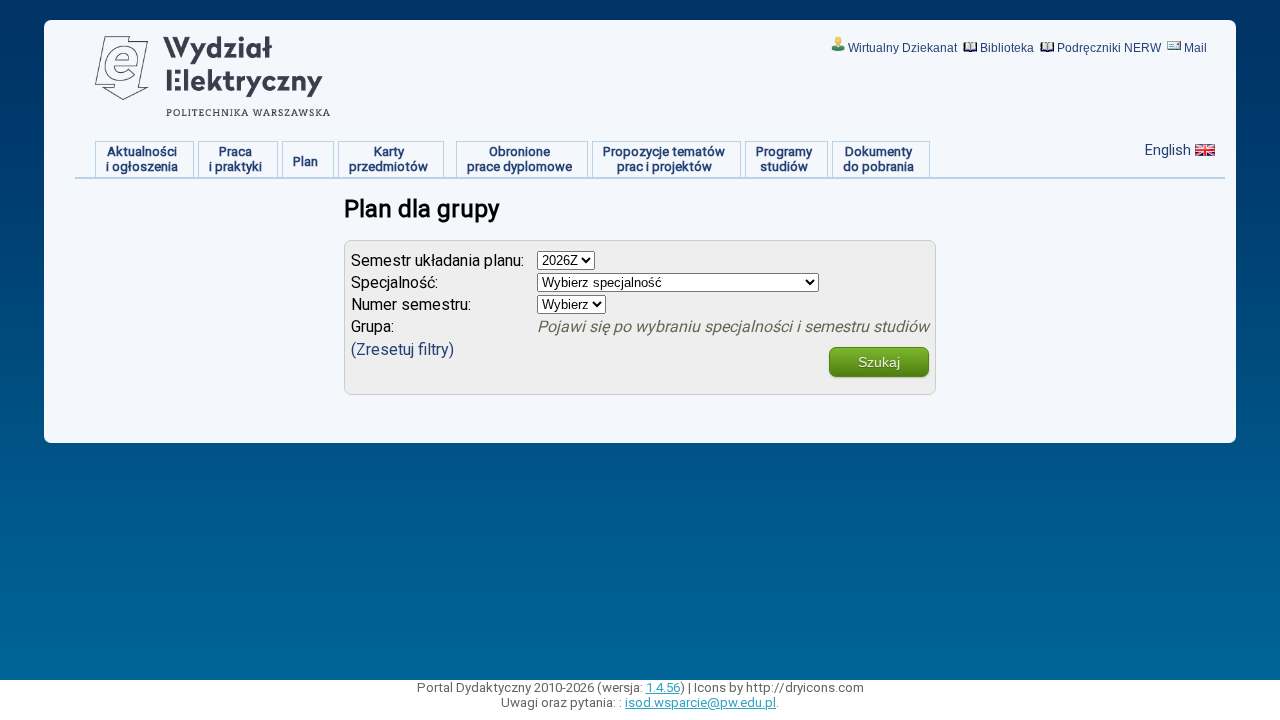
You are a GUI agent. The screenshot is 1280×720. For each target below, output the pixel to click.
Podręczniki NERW (1109, 48)
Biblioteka (1007, 48)
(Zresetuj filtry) (402, 349)
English (1168, 150)
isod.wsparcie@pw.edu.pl (700, 702)
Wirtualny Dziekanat (902, 48)
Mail (1195, 48)
